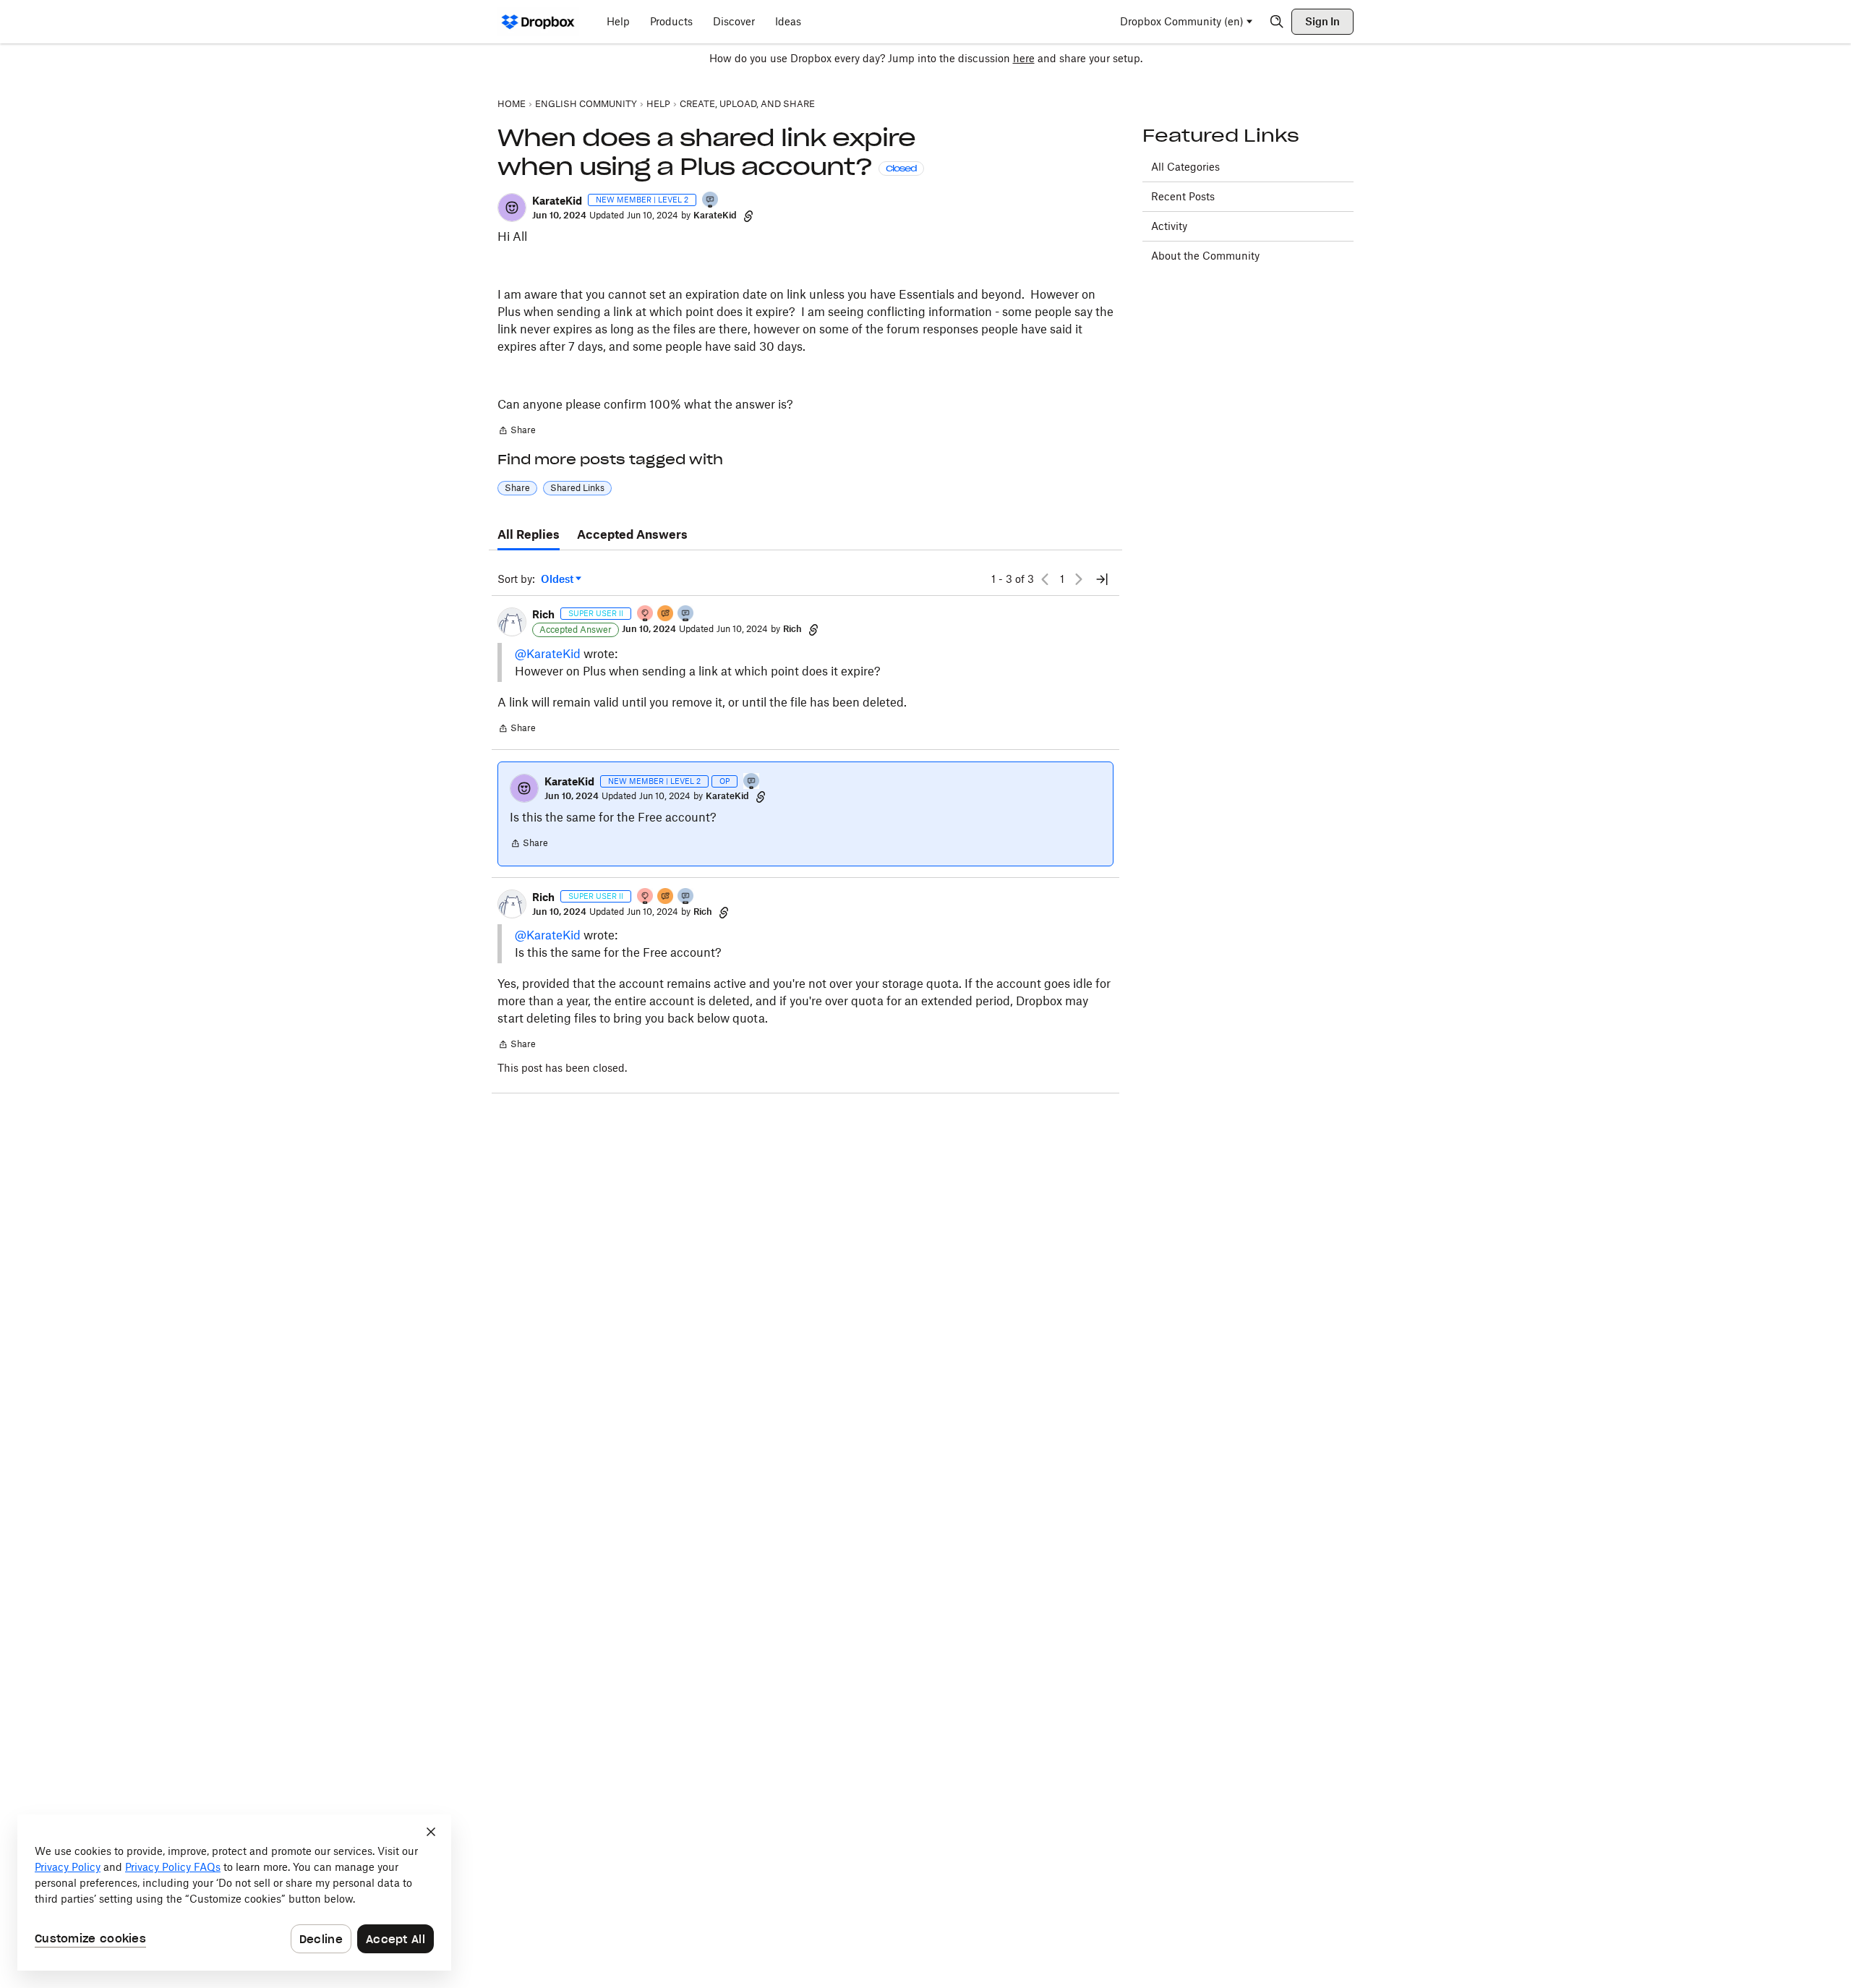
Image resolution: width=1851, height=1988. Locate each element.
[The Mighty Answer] (666, 614)
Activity (1169, 226)
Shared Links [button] (577, 488)
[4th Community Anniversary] (646, 614)
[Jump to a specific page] (1102, 579)
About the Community (1205, 256)
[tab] (529, 535)
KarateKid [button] (557, 201)
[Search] (1277, 22)
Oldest (558, 580)
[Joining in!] (711, 201)
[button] (512, 208)
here (1024, 58)
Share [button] (517, 488)
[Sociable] (686, 614)
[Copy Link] (748, 216)
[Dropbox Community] (538, 22)
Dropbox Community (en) (1182, 21)
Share (517, 432)
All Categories (1185, 167)
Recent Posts (1183, 196)
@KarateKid (548, 654)
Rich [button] (543, 614)
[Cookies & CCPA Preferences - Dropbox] (234, 1893)
